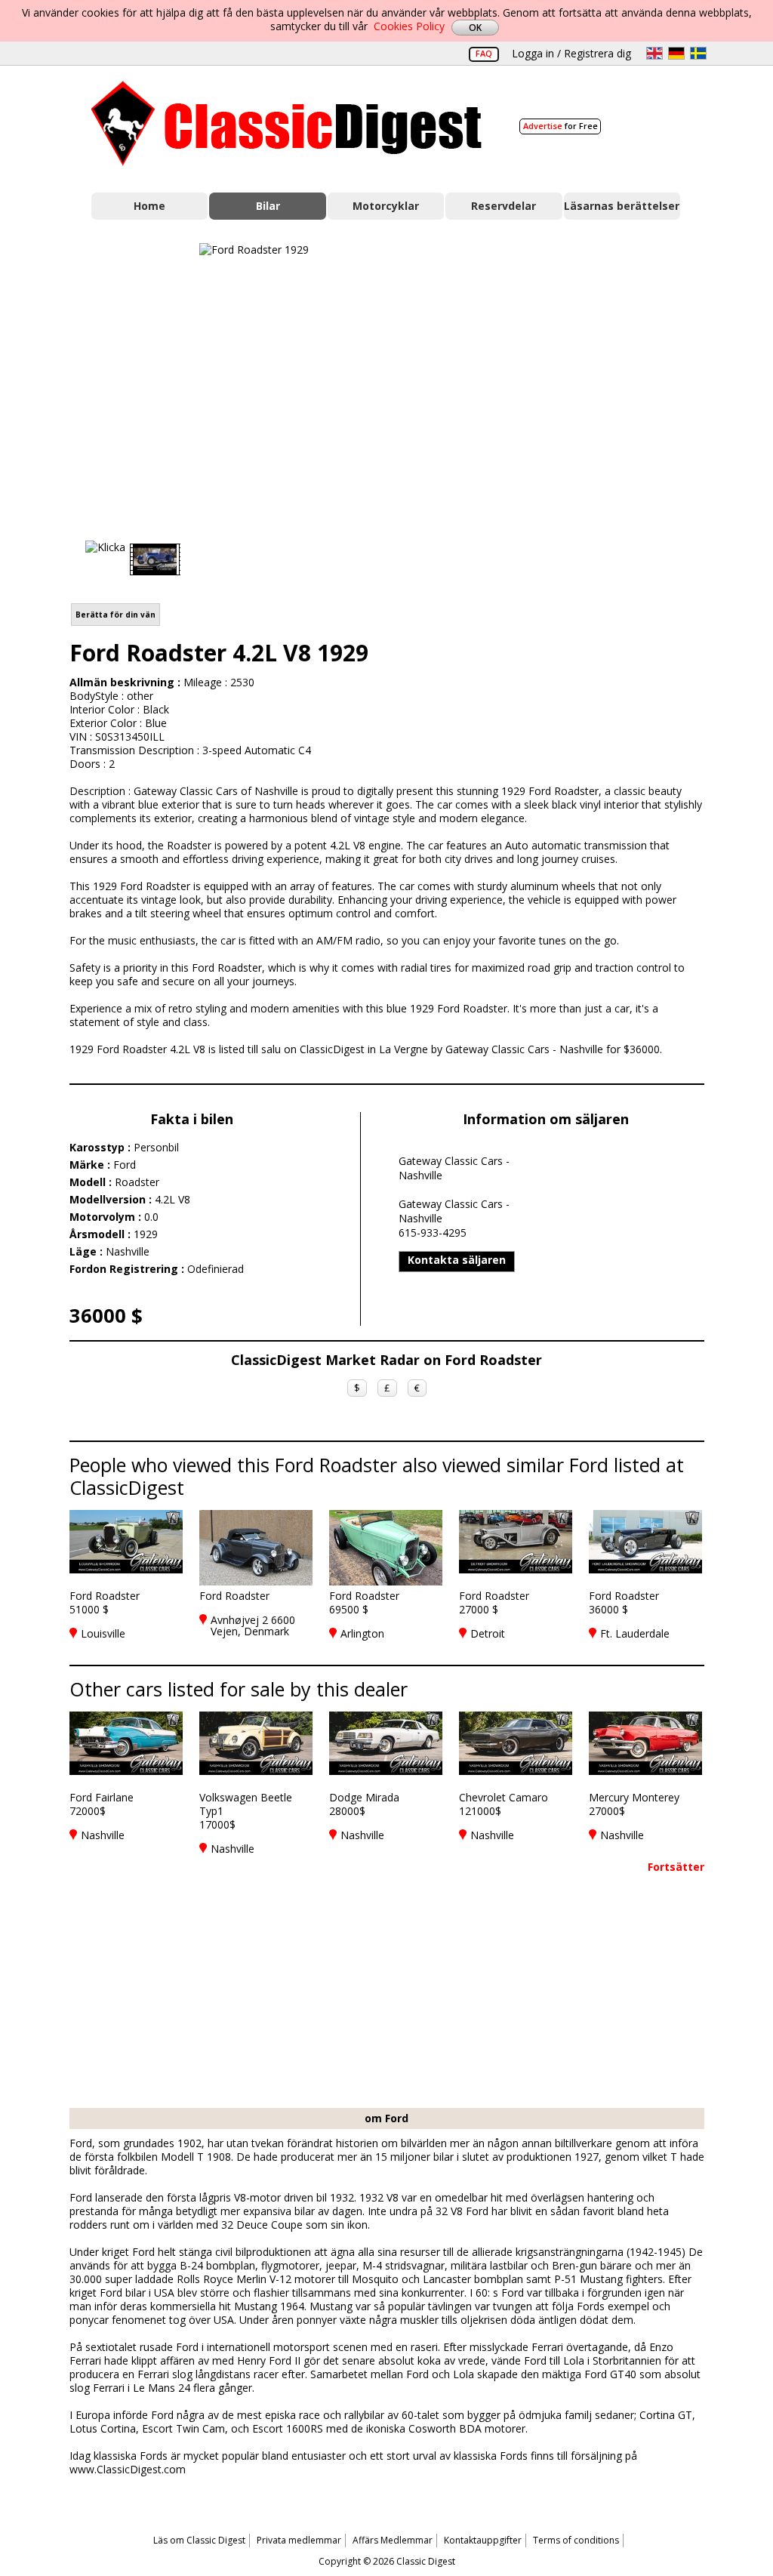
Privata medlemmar (299, 2540)
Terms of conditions (576, 2540)
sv (698, 53)
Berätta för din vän (115, 615)
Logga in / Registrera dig (571, 53)
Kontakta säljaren (457, 1260)
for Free (561, 126)
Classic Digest (286, 123)
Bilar (268, 206)
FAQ (484, 53)
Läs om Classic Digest (199, 2540)
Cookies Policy (409, 26)
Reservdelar (504, 206)
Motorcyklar (386, 206)
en (654, 53)
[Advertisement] (587, 378)
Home (149, 206)
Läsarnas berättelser (622, 206)
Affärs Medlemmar (393, 2540)
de (676, 53)
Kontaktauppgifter (483, 2540)
